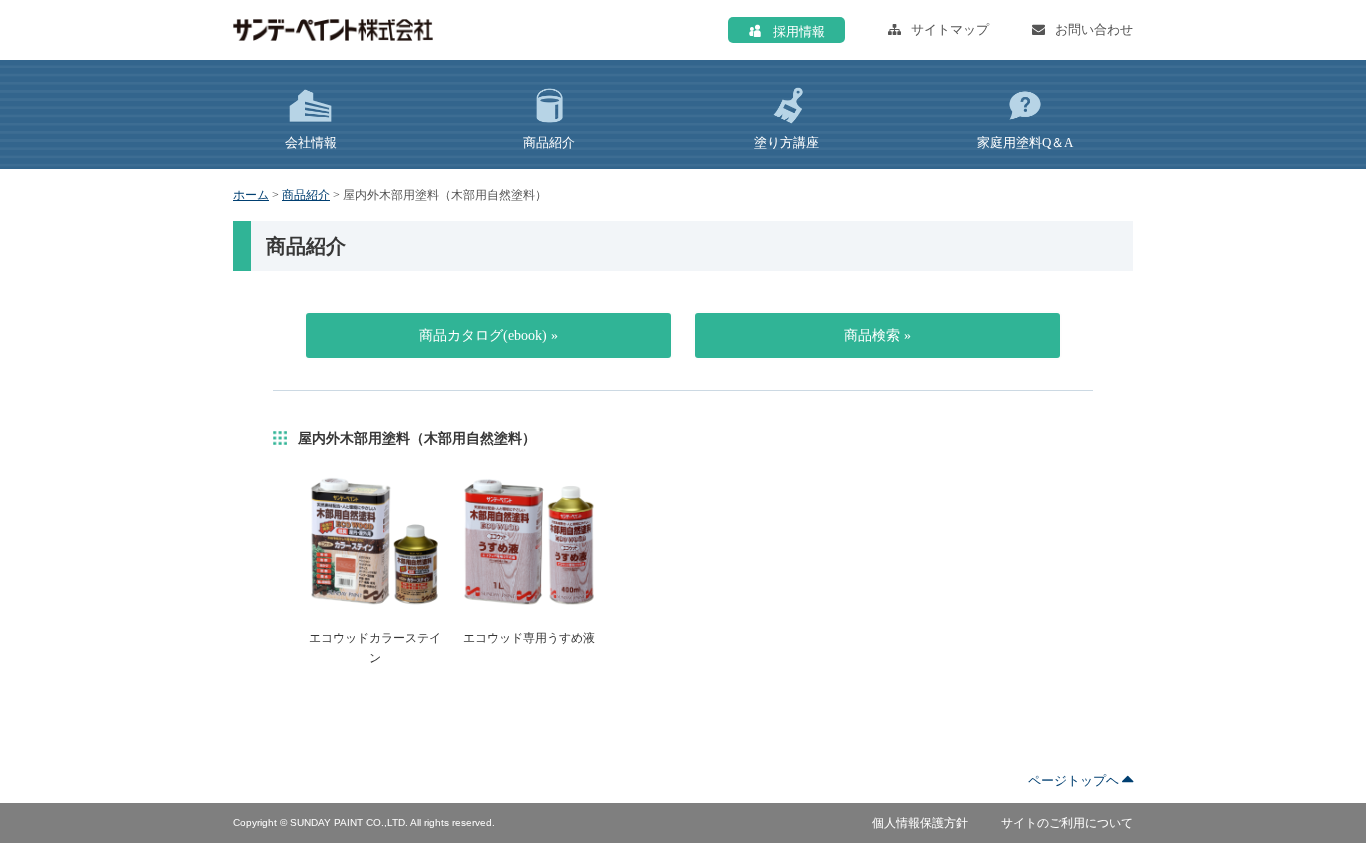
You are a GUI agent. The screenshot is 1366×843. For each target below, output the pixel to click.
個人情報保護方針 (920, 823)
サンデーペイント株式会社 (333, 30)
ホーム (251, 195)
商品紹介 (306, 195)
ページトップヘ (1075, 780)
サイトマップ (950, 29)
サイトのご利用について (1067, 823)
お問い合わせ (1094, 29)
